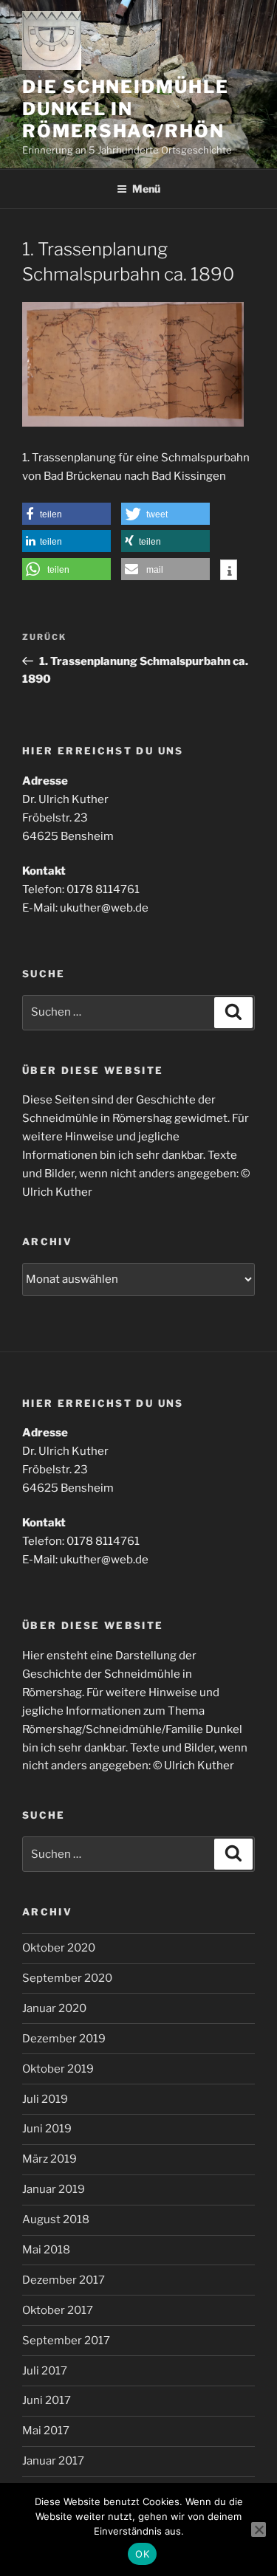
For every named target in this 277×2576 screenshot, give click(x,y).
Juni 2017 (47, 2400)
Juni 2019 (47, 2129)
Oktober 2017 (58, 2310)
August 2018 (56, 2219)
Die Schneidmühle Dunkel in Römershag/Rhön (126, 109)
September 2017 (66, 2341)
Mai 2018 (46, 2250)
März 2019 (49, 2159)
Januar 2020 (54, 2008)
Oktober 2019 (58, 2069)
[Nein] (259, 2529)
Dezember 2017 (64, 2280)
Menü (146, 189)
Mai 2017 (46, 2431)
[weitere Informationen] (229, 571)
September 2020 (67, 1978)
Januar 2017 (53, 2461)
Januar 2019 (54, 2189)
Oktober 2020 (59, 1948)
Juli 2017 (45, 2371)
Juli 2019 (45, 2099)
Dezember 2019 (64, 2039)
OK (142, 2554)
